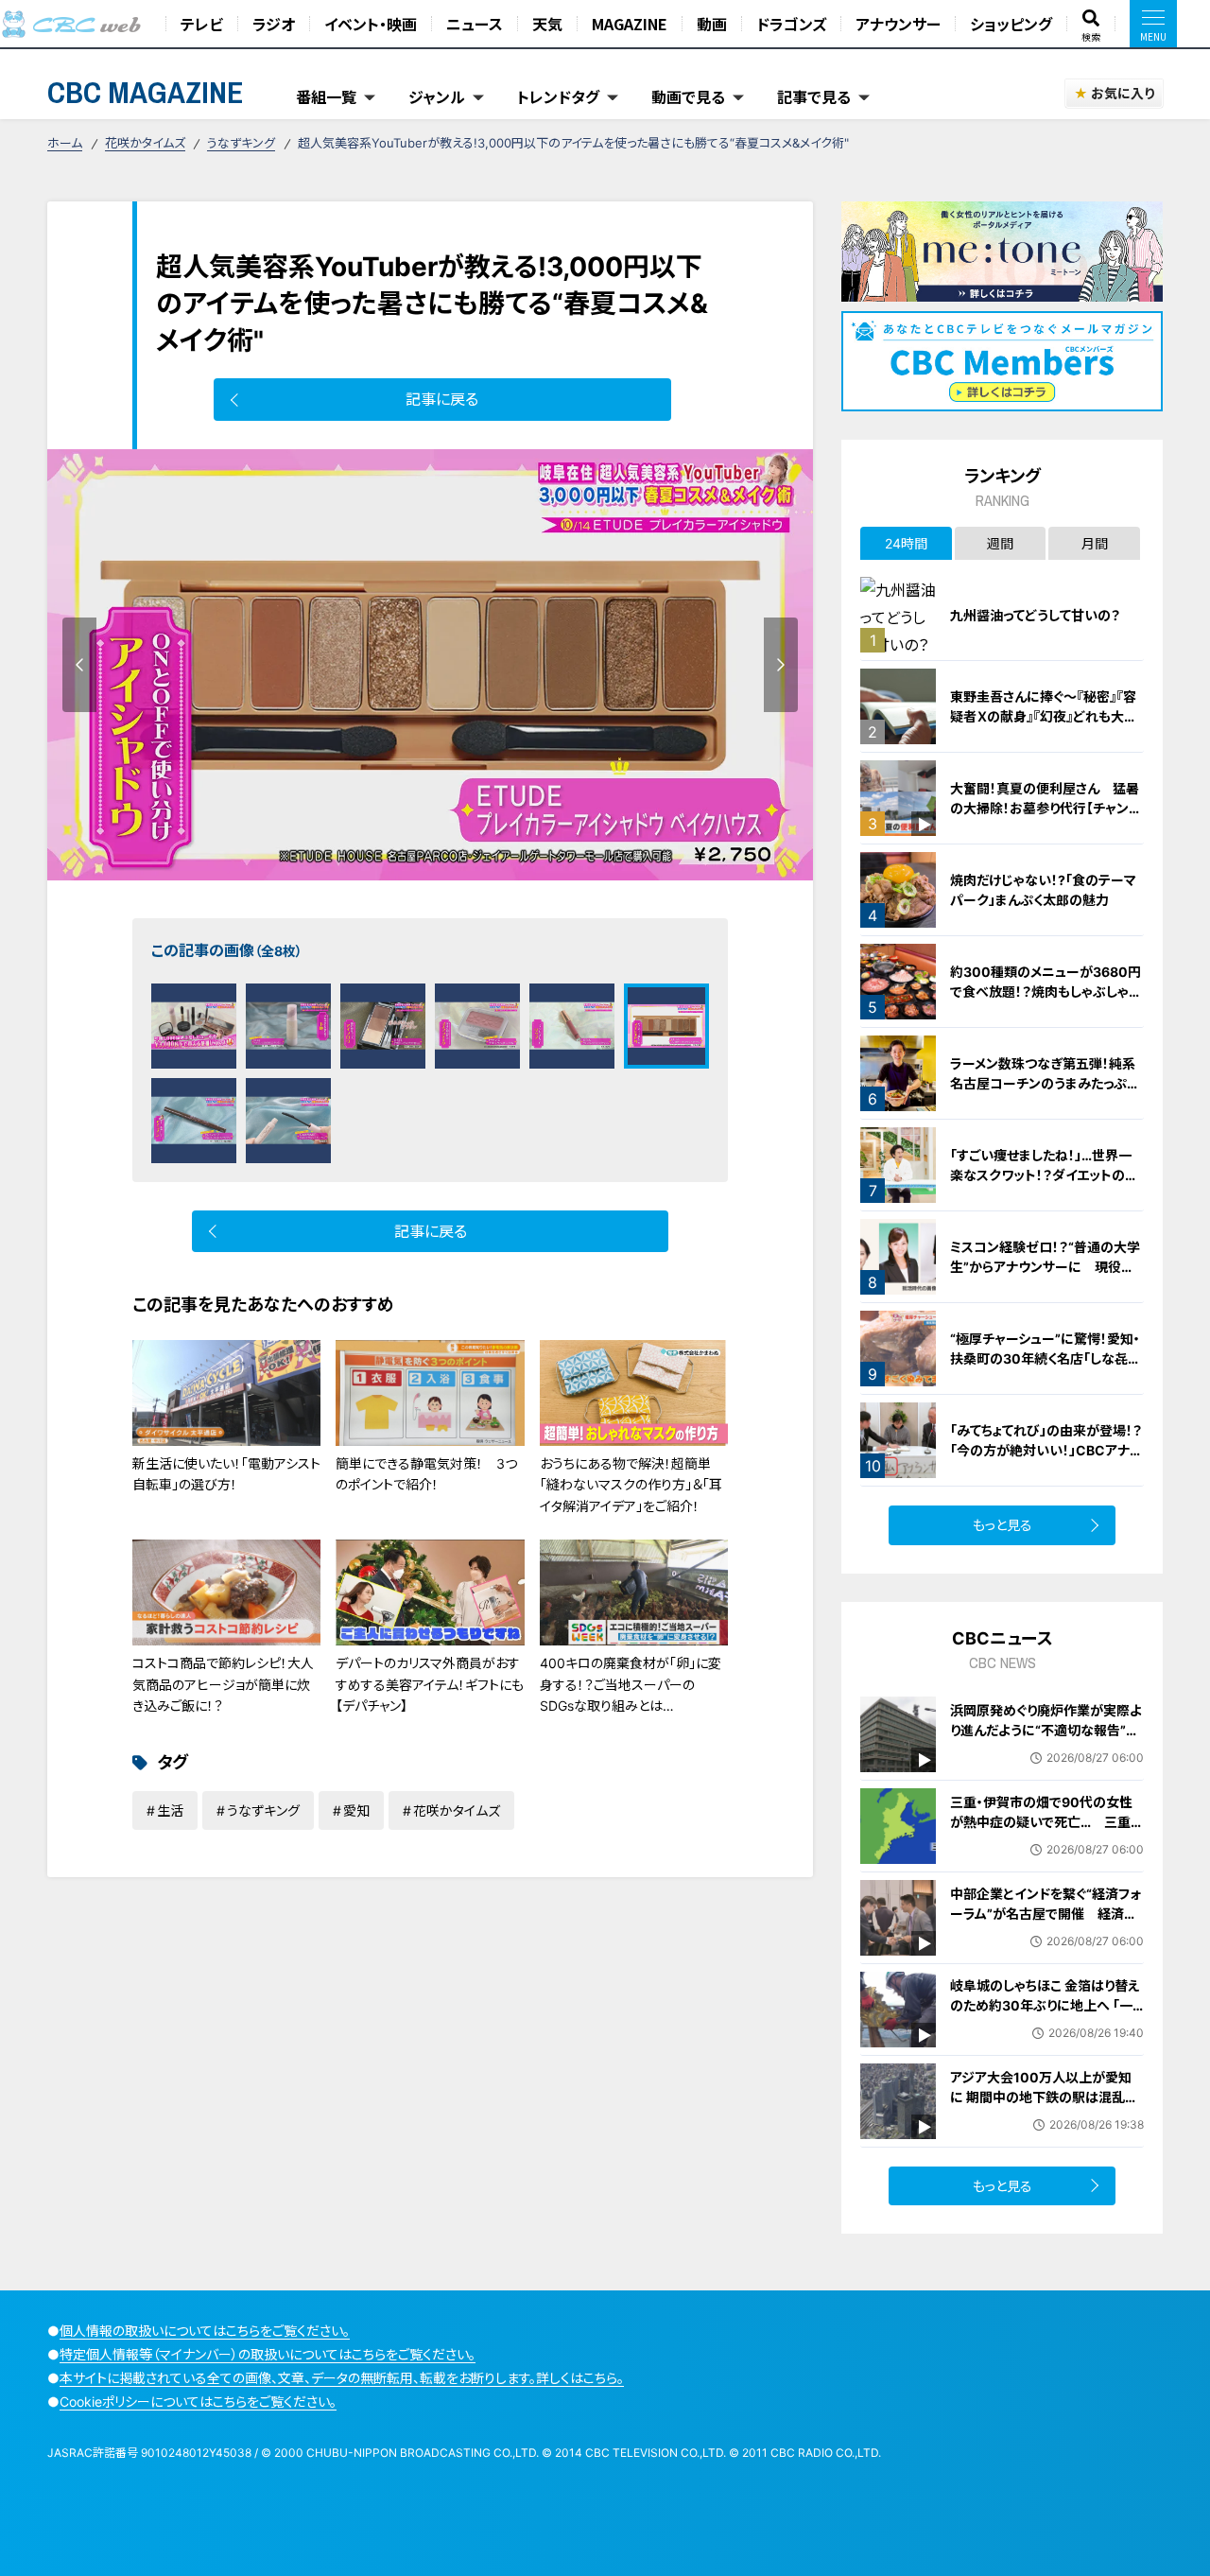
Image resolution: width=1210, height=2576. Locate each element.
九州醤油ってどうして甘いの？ (1035, 615)
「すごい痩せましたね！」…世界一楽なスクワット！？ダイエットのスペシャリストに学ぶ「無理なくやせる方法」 (1046, 1185)
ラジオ (274, 24)
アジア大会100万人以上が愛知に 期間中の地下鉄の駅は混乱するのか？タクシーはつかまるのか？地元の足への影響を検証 (1044, 2107)
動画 (712, 24)
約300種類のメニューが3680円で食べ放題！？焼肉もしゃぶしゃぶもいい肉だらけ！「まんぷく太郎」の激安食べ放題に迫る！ (1046, 1001)
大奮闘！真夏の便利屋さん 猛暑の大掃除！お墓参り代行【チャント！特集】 (1045, 808)
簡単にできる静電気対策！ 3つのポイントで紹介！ (426, 1474)
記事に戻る (442, 399)
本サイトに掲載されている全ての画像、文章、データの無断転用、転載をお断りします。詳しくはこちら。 (342, 2378)
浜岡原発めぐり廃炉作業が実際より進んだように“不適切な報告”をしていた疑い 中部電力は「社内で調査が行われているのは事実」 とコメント (1050, 1750)
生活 (170, 1810)
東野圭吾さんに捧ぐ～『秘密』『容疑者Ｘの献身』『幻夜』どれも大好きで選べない (1044, 716)
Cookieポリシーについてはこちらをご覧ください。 (198, 2402)
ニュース (475, 24)
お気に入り (1123, 93)
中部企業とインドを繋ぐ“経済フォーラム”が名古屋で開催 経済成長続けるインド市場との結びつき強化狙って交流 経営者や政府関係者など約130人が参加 (1046, 1933)
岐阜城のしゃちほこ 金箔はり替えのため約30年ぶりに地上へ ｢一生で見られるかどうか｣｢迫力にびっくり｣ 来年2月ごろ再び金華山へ (1046, 2015)
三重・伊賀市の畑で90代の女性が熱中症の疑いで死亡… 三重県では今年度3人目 (1047, 1822)
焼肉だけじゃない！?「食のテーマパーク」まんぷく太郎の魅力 (1043, 890)
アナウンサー (898, 24)
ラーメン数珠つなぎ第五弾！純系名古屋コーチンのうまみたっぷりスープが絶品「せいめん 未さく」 (1044, 1083)
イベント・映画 (371, 24)
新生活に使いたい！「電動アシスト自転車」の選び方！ (226, 1474)
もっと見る (1003, 1525)
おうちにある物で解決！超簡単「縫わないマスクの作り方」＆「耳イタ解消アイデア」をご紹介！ (631, 1485)
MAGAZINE (630, 24)
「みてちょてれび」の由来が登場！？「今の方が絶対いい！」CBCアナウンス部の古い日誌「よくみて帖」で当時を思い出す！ (1046, 1460)
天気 (547, 24)
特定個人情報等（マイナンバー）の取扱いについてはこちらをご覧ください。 (268, 2354)
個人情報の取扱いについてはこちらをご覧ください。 (205, 2331)
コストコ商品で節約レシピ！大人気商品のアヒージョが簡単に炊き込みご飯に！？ (223, 1684)
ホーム (65, 143)
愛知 (356, 1810)
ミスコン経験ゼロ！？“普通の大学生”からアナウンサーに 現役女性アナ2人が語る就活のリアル (1045, 1267)
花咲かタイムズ (145, 143)
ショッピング (1011, 24)
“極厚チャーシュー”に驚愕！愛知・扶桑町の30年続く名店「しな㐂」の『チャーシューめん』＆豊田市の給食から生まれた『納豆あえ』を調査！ (1046, 1378)
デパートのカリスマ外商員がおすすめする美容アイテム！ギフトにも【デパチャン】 (430, 1684)
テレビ (202, 24)
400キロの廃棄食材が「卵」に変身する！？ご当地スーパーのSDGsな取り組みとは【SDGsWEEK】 (631, 1695)
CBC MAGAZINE (146, 92)
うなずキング (241, 143)
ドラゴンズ (791, 24)
